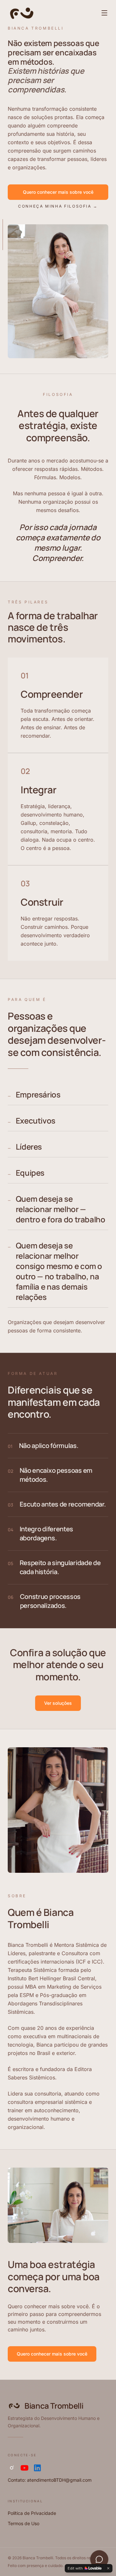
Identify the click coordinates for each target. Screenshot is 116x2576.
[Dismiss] (108, 2568)
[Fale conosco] (99, 2559)
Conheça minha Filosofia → (58, 206)
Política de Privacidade (32, 2513)
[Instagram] (12, 2468)
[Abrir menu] (104, 13)
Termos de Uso (24, 2523)
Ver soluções (58, 1703)
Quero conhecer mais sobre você (58, 192)
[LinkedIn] (37, 2468)
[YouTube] (24, 2468)
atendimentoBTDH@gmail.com (59, 2480)
